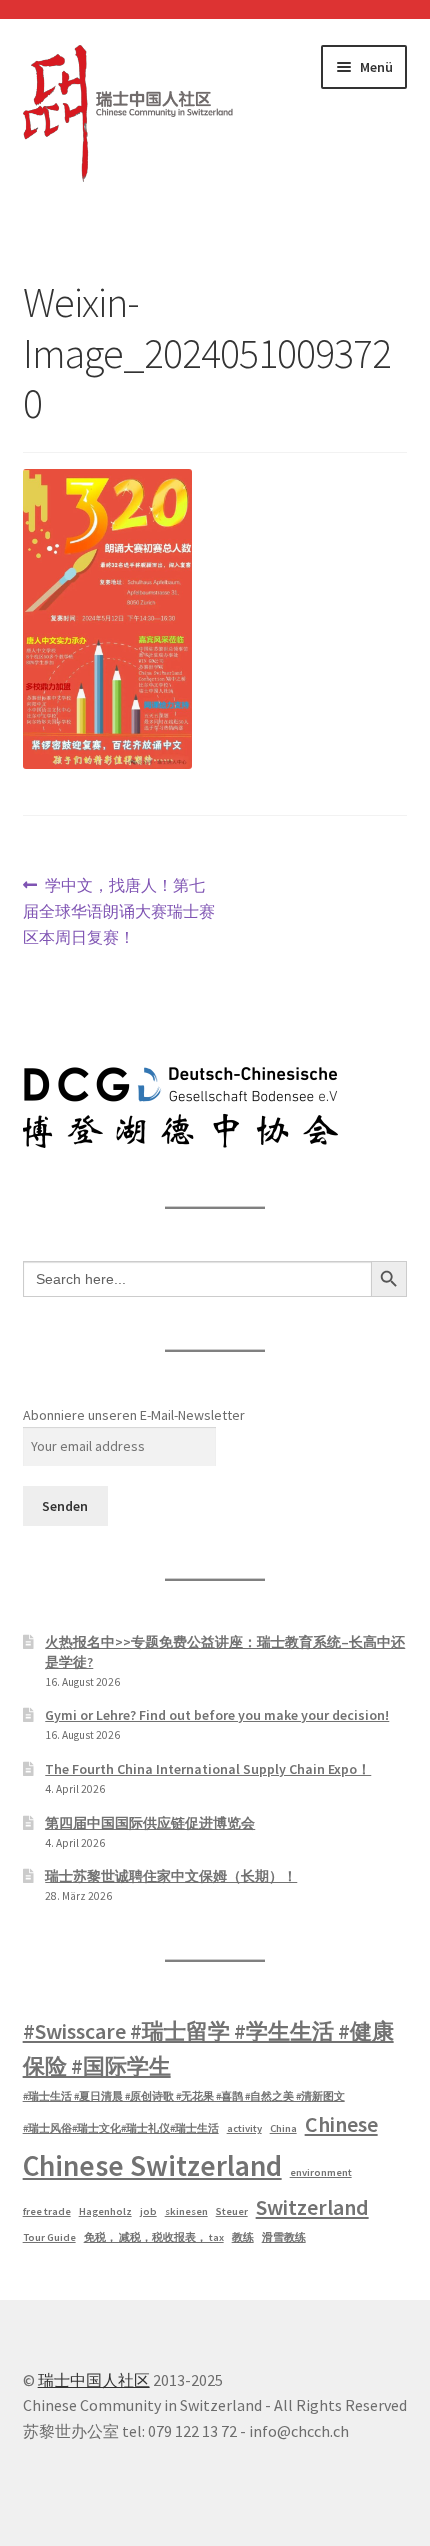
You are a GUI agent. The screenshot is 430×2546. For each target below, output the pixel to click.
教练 (243, 2237)
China (283, 2128)
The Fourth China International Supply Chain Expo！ (208, 1769)
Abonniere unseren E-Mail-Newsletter (134, 1415)
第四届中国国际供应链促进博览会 (150, 1823)
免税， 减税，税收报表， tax (154, 2237)
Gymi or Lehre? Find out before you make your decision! (217, 1715)
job (148, 2211)
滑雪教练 (284, 2237)
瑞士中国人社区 (94, 2380)
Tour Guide (49, 2237)
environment (321, 2172)
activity (244, 2128)
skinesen (186, 2211)
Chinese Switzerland (152, 2165)
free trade (47, 2211)
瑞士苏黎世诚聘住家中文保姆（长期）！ (171, 1876)
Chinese (341, 2124)
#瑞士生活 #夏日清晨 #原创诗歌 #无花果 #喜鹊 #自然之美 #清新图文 (184, 2096)
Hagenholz (105, 2211)
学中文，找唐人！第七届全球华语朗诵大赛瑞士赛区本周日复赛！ (119, 910)
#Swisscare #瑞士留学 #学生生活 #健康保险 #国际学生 (208, 2048)
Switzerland (312, 2207)
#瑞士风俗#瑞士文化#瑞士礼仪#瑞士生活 (121, 2128)
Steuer (232, 2211)
